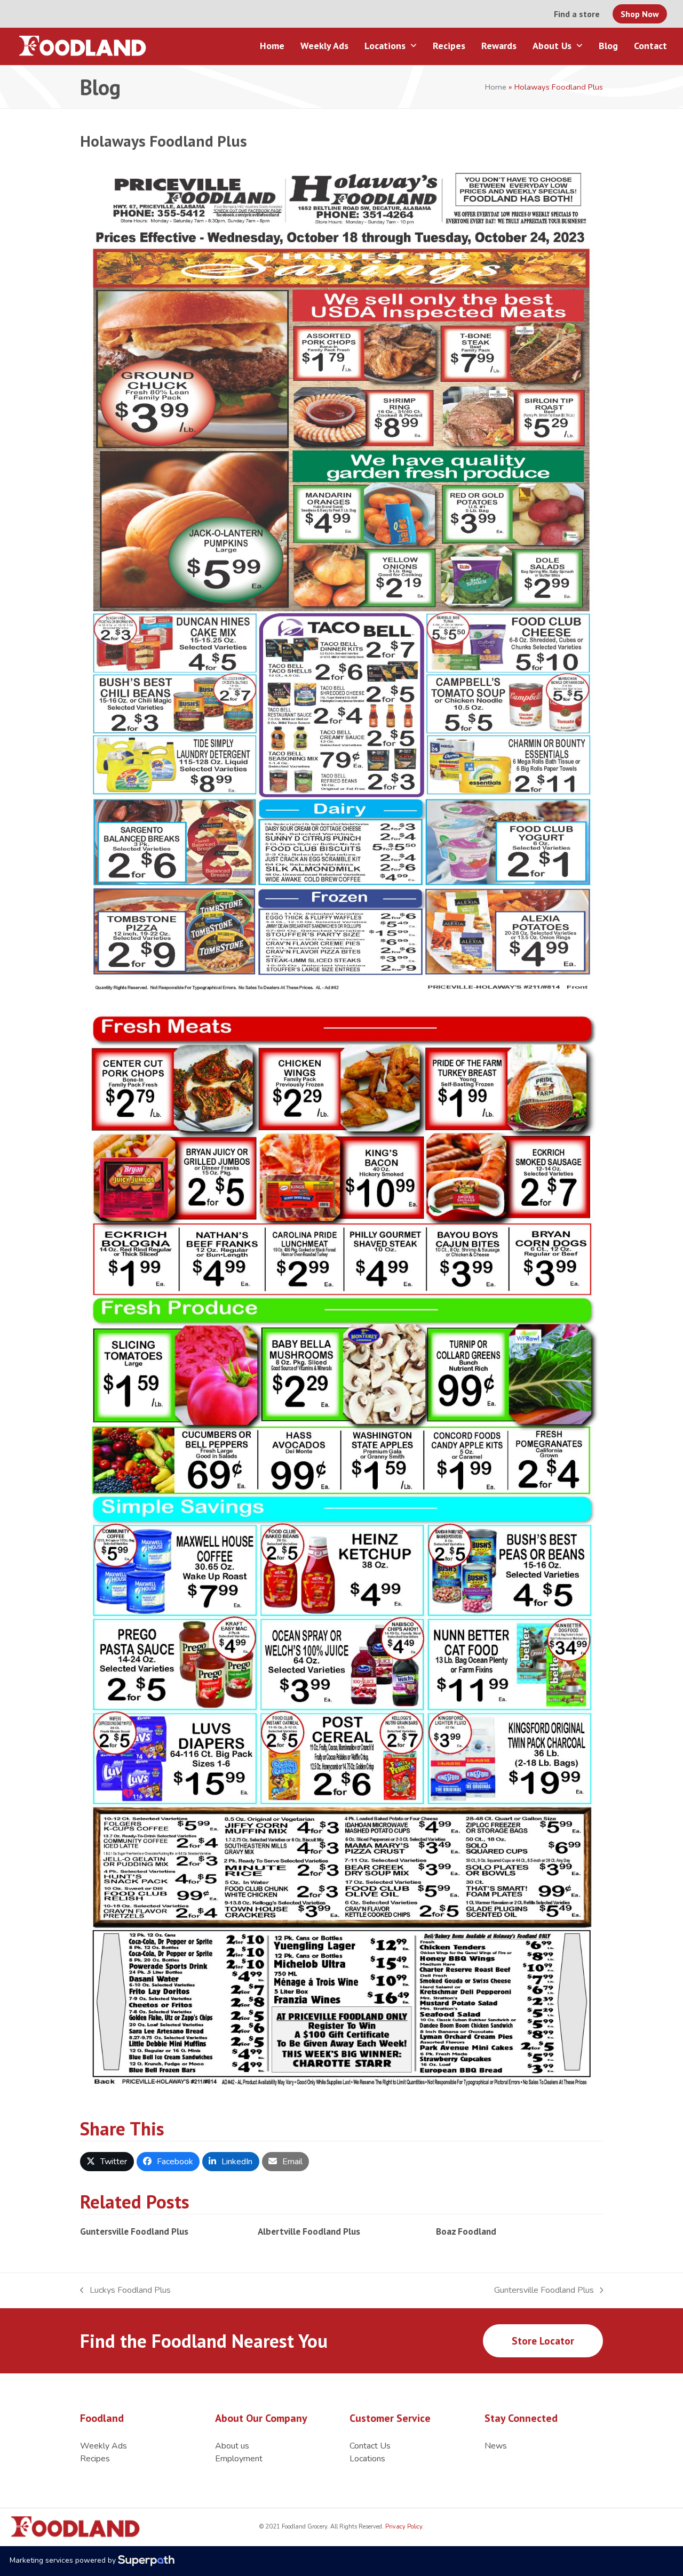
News (496, 2446)
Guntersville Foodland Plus (134, 2231)
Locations (367, 2459)
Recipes (95, 2459)
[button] (107, 2162)
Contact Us (370, 2446)
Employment (239, 2459)
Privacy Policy (403, 2527)
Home (496, 87)
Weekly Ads (104, 2446)
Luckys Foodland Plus (125, 2290)
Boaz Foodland (466, 2231)
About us (232, 2446)
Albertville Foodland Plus (309, 2231)
